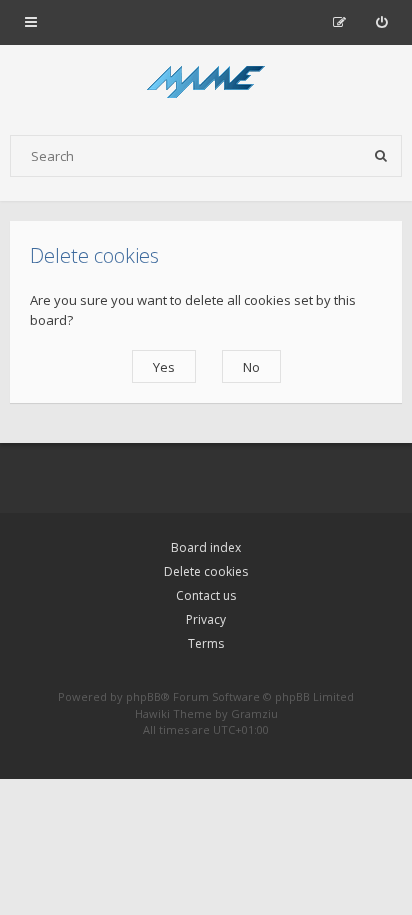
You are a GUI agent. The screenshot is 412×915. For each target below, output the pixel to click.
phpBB (143, 696)
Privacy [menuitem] (206, 619)
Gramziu (254, 713)
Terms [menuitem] (206, 643)
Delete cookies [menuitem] (206, 571)
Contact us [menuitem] (206, 595)
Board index (206, 547)
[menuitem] (381, 22)
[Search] (381, 156)
